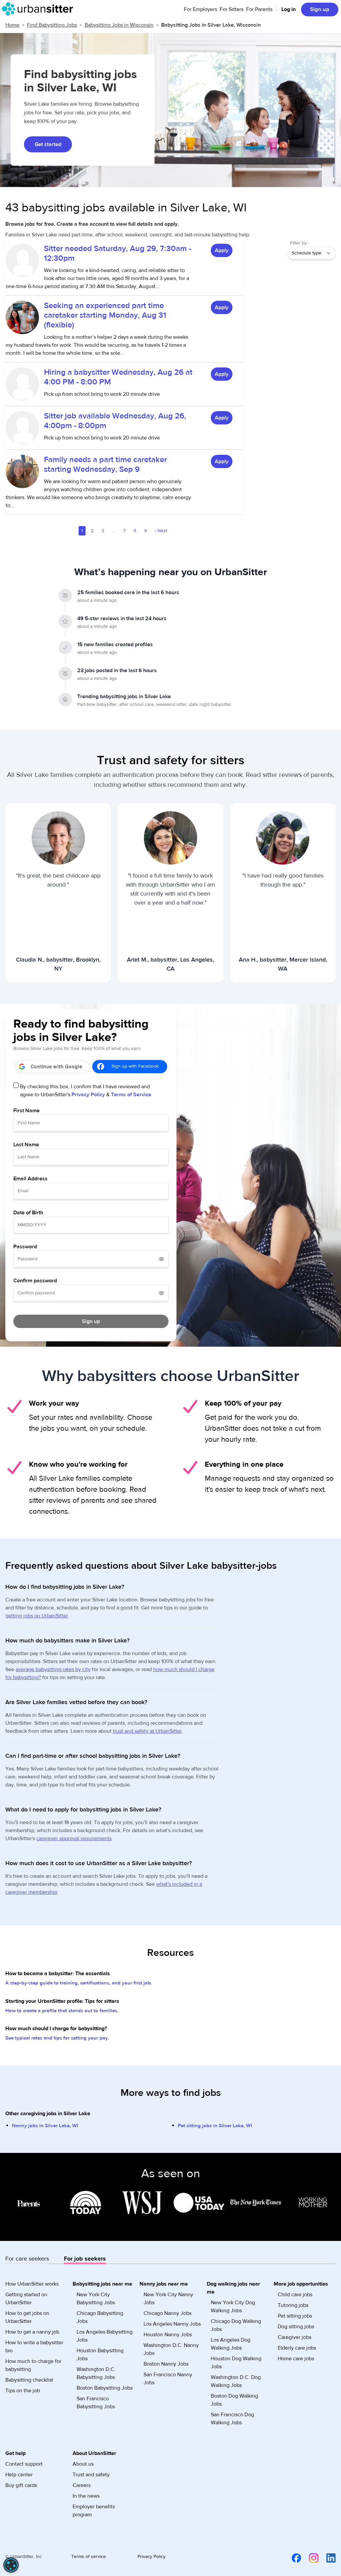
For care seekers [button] (27, 2259)
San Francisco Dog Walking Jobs (232, 2419)
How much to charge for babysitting (33, 2365)
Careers (82, 2485)
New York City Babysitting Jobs (96, 2299)
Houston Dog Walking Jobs (236, 2363)
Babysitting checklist (29, 2380)
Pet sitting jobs (295, 2316)
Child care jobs (295, 2295)
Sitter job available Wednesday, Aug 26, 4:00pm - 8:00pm (115, 421)
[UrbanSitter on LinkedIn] (327, 2558)
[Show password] (162, 1259)
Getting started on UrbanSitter (26, 2299)
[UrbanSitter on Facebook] (292, 2558)
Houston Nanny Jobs (168, 2335)
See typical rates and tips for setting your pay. (57, 2038)
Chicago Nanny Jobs (168, 2313)
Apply (222, 250)
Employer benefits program (94, 2511)
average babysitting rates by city (53, 1669)
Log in (289, 9)
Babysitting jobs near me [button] (102, 2284)
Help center (19, 2475)
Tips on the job (23, 2391)
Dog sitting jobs (296, 2327)
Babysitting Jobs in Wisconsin (119, 25)
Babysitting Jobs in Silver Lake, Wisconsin (211, 25)
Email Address (30, 1179)
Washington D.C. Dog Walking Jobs (236, 2381)
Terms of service (89, 2557)
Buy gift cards (21, 2485)
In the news (86, 2496)
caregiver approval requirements (74, 1838)
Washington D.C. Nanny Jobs (171, 2349)
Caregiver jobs (295, 2337)
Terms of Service (131, 1095)
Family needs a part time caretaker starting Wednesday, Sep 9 (105, 464)
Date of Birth (28, 1213)
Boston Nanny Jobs (166, 2364)
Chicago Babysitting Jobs (100, 2317)
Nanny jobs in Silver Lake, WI (45, 2126)
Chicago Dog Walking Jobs (236, 2325)
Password (25, 1247)
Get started (48, 144)
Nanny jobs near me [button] (164, 2284)
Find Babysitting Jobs (52, 25)
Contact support (24, 2464)
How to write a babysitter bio (34, 2347)
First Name (26, 1111)
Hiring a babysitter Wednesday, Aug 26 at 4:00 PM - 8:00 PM (118, 377)
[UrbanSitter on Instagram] (310, 2558)
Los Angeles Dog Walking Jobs (231, 2344)
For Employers (200, 9)
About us (83, 2464)
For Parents (259, 9)
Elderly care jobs (297, 2348)
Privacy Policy (88, 1095)
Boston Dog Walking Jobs (234, 2400)
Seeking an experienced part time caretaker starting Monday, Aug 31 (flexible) (105, 315)
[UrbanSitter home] (39, 9)
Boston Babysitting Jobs (105, 2388)
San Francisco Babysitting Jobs (96, 2403)
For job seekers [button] (85, 2259)
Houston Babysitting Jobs (100, 2355)
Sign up (320, 9)
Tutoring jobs (293, 2305)
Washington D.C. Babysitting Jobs (96, 2373)
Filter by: (299, 243)
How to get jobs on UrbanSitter (27, 2317)
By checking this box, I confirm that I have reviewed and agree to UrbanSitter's (86, 1091)
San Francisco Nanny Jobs (168, 2379)
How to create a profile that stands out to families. (62, 2011)
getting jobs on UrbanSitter (37, 1616)
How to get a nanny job (32, 2332)
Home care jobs (296, 2359)
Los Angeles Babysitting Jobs (105, 2336)
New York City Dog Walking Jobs (233, 2307)
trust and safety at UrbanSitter (147, 1731)
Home (12, 25)
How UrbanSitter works (32, 2284)
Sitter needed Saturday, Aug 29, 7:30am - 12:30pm (118, 253)
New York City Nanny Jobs (168, 2299)
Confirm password (35, 1281)
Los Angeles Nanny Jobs (172, 2324)
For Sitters (232, 9)
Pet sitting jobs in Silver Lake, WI (215, 2126)
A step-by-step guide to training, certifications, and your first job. (79, 1983)
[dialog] (11, 2565)
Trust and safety (91, 2475)
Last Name (26, 1145)
